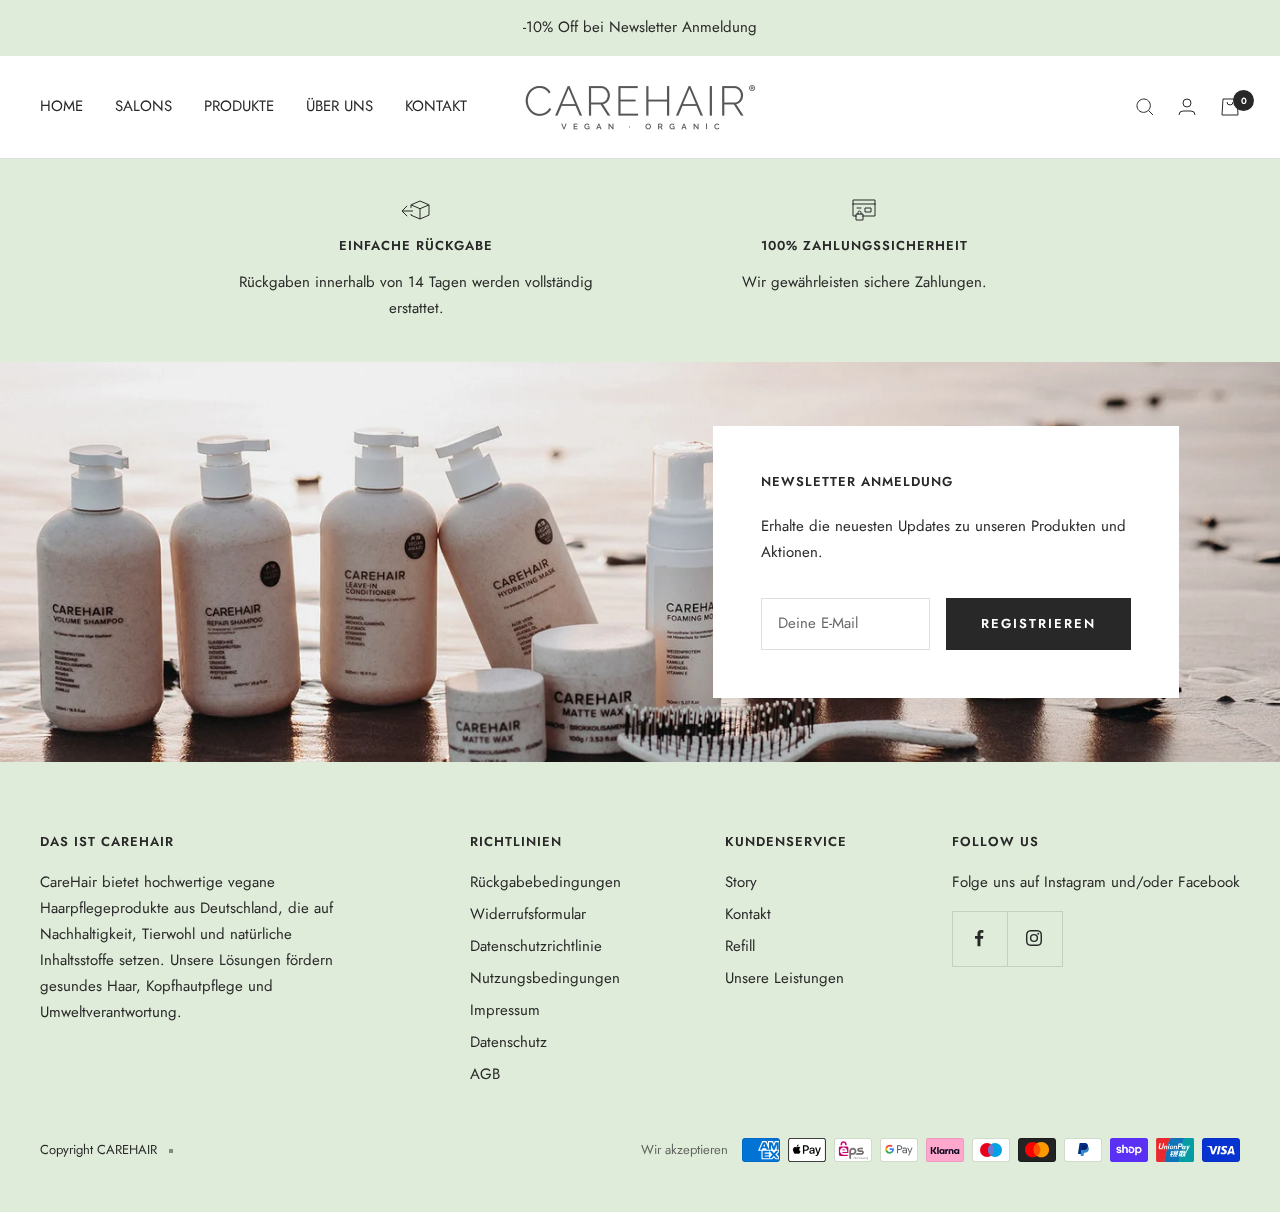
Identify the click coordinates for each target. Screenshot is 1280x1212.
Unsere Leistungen (784, 978)
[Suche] (1145, 107)
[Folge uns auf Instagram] (1034, 938)
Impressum (505, 1010)
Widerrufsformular (528, 914)
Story (741, 882)
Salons (143, 106)
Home (61, 106)
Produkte (239, 106)
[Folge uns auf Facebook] (979, 938)
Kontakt (436, 106)
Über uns (339, 106)
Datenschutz (508, 1042)
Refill (740, 946)
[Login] (1187, 106)
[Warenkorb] (1230, 107)
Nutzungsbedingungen (545, 978)
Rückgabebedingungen (545, 882)
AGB (485, 1074)
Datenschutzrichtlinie (536, 946)
